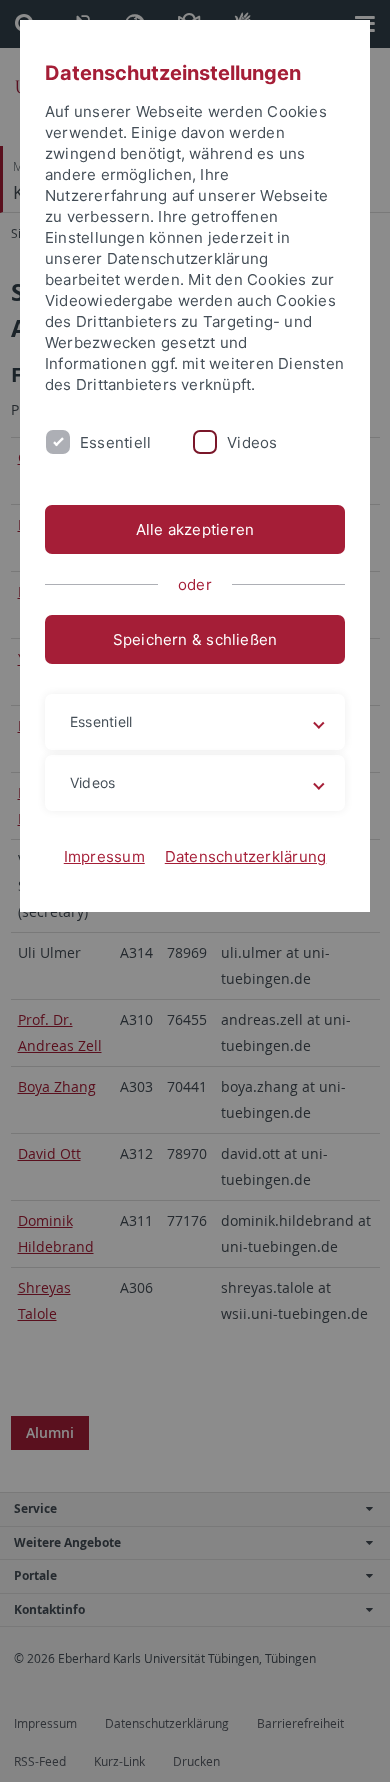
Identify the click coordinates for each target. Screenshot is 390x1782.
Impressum (104, 856)
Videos (252, 442)
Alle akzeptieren (195, 529)
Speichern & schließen (195, 639)
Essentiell (115, 442)
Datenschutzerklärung (246, 856)
